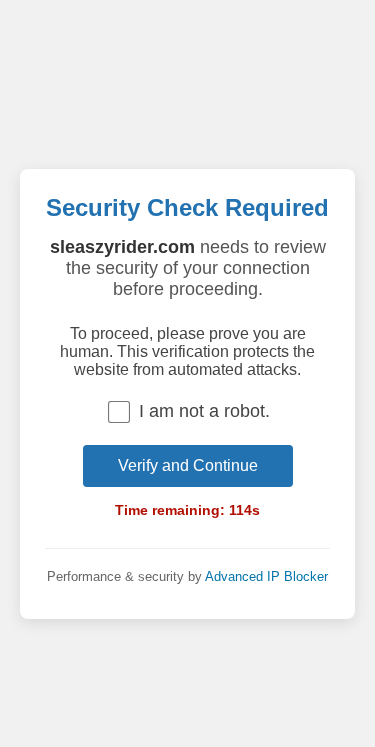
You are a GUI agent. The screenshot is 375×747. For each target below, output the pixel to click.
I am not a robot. (204, 411)
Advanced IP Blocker (266, 576)
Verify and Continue (188, 465)
